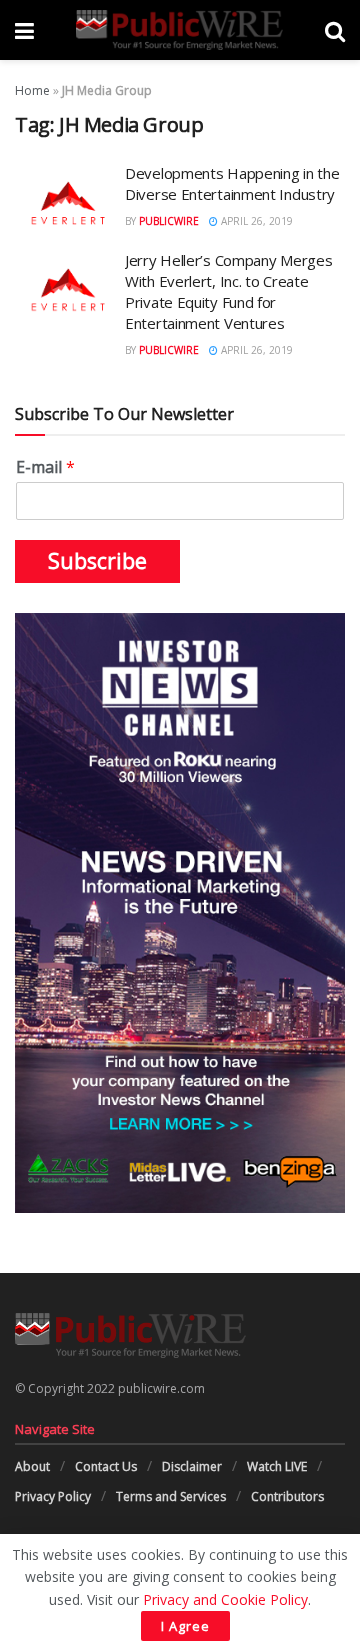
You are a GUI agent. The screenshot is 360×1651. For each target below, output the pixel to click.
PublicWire (169, 221)
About (32, 1466)
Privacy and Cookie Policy (225, 1599)
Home (32, 90)
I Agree (185, 1626)
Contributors (287, 1496)
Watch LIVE (277, 1466)
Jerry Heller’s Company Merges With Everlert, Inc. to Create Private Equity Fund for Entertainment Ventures (228, 291)
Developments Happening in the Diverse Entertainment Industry (232, 183)
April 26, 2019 (255, 221)
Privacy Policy (53, 1496)
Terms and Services (171, 1496)
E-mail (45, 467)
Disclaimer (192, 1466)
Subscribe (97, 561)
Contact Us (106, 1466)
